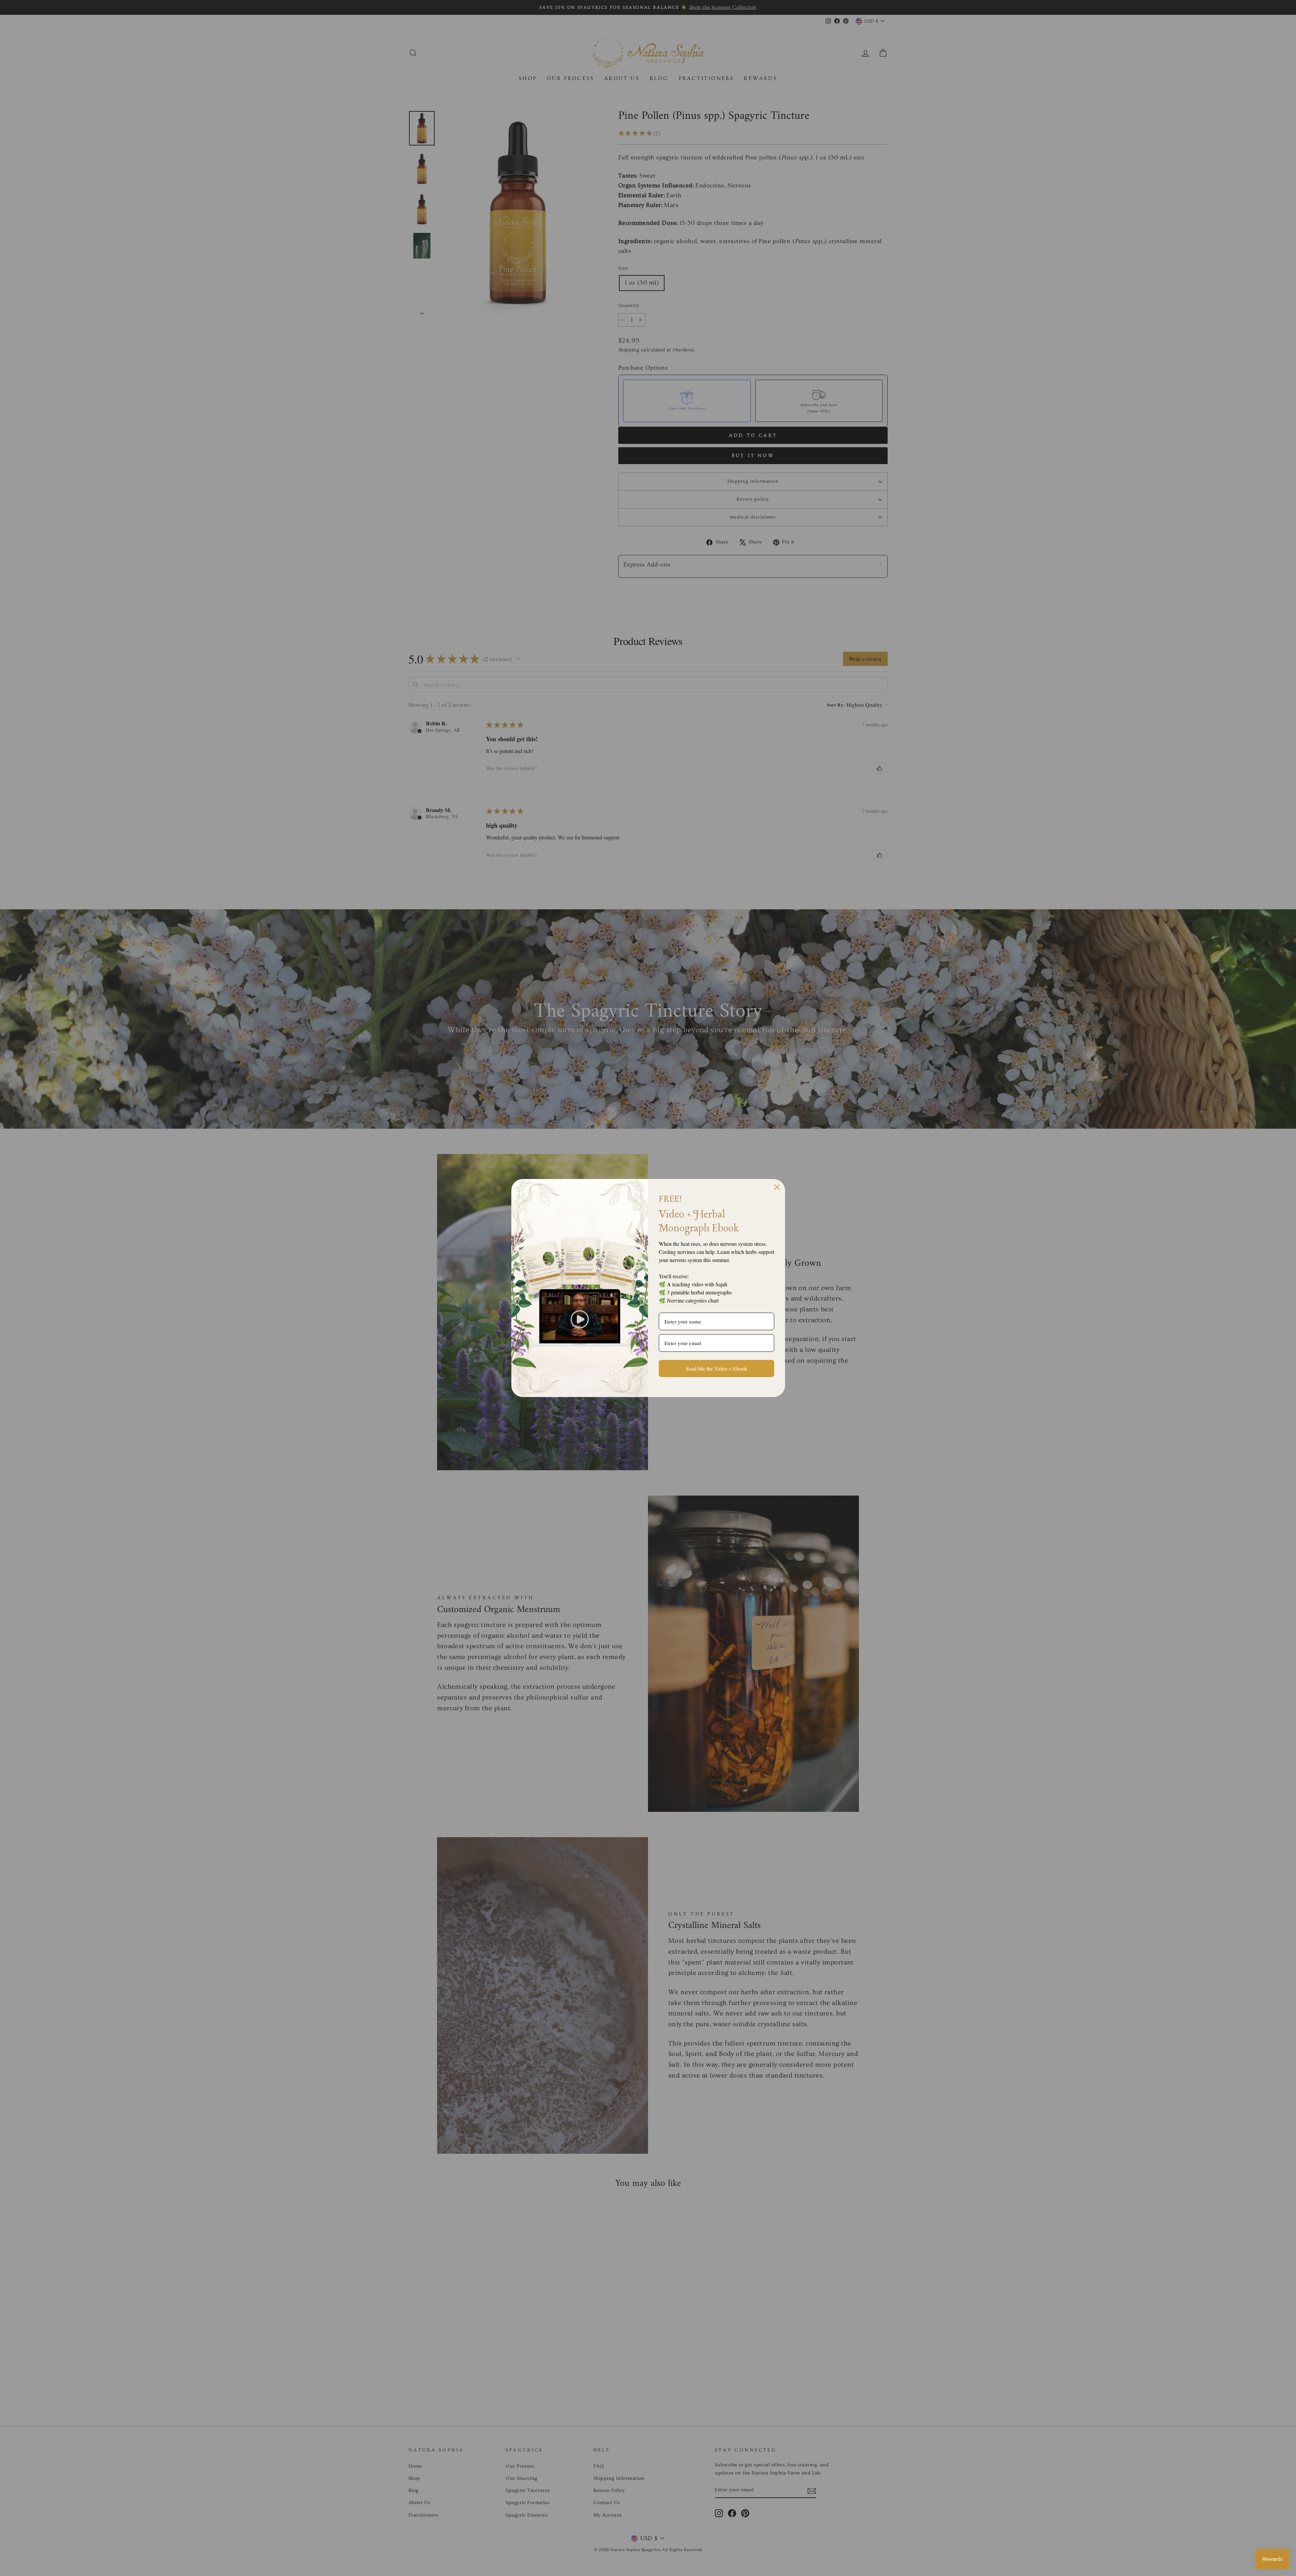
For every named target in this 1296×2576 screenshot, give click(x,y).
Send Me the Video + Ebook (717, 1368)
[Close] (777, 1187)
